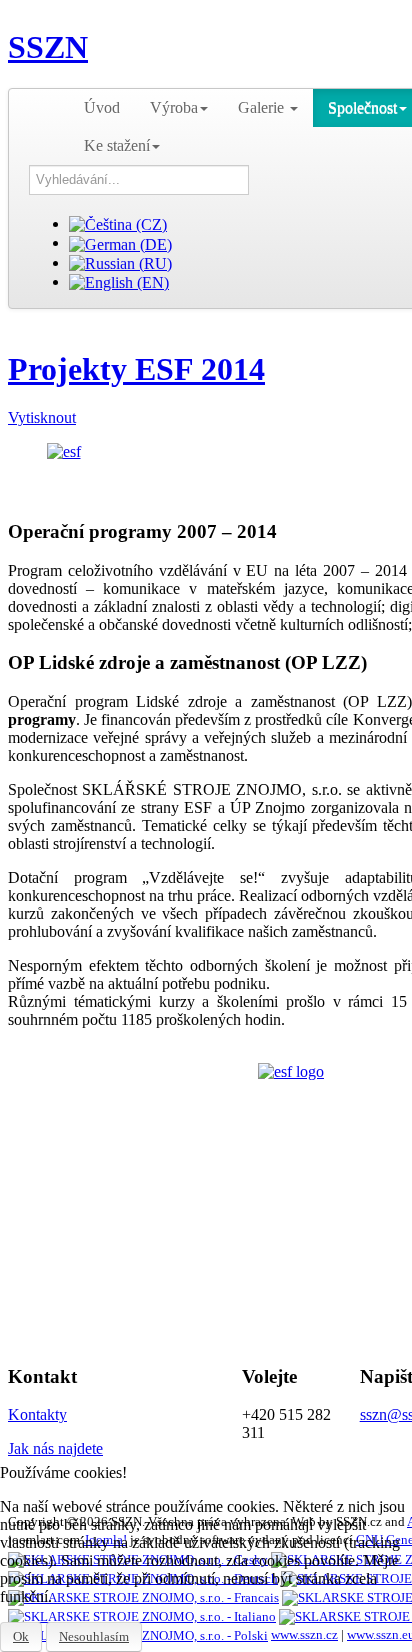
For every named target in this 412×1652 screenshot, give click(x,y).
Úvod (102, 107)
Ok (21, 1636)
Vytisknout (42, 417)
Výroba (174, 107)
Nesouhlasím (94, 1636)
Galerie (263, 107)
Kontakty (37, 1414)
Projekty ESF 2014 (136, 369)
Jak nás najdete (55, 1448)
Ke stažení (117, 145)
